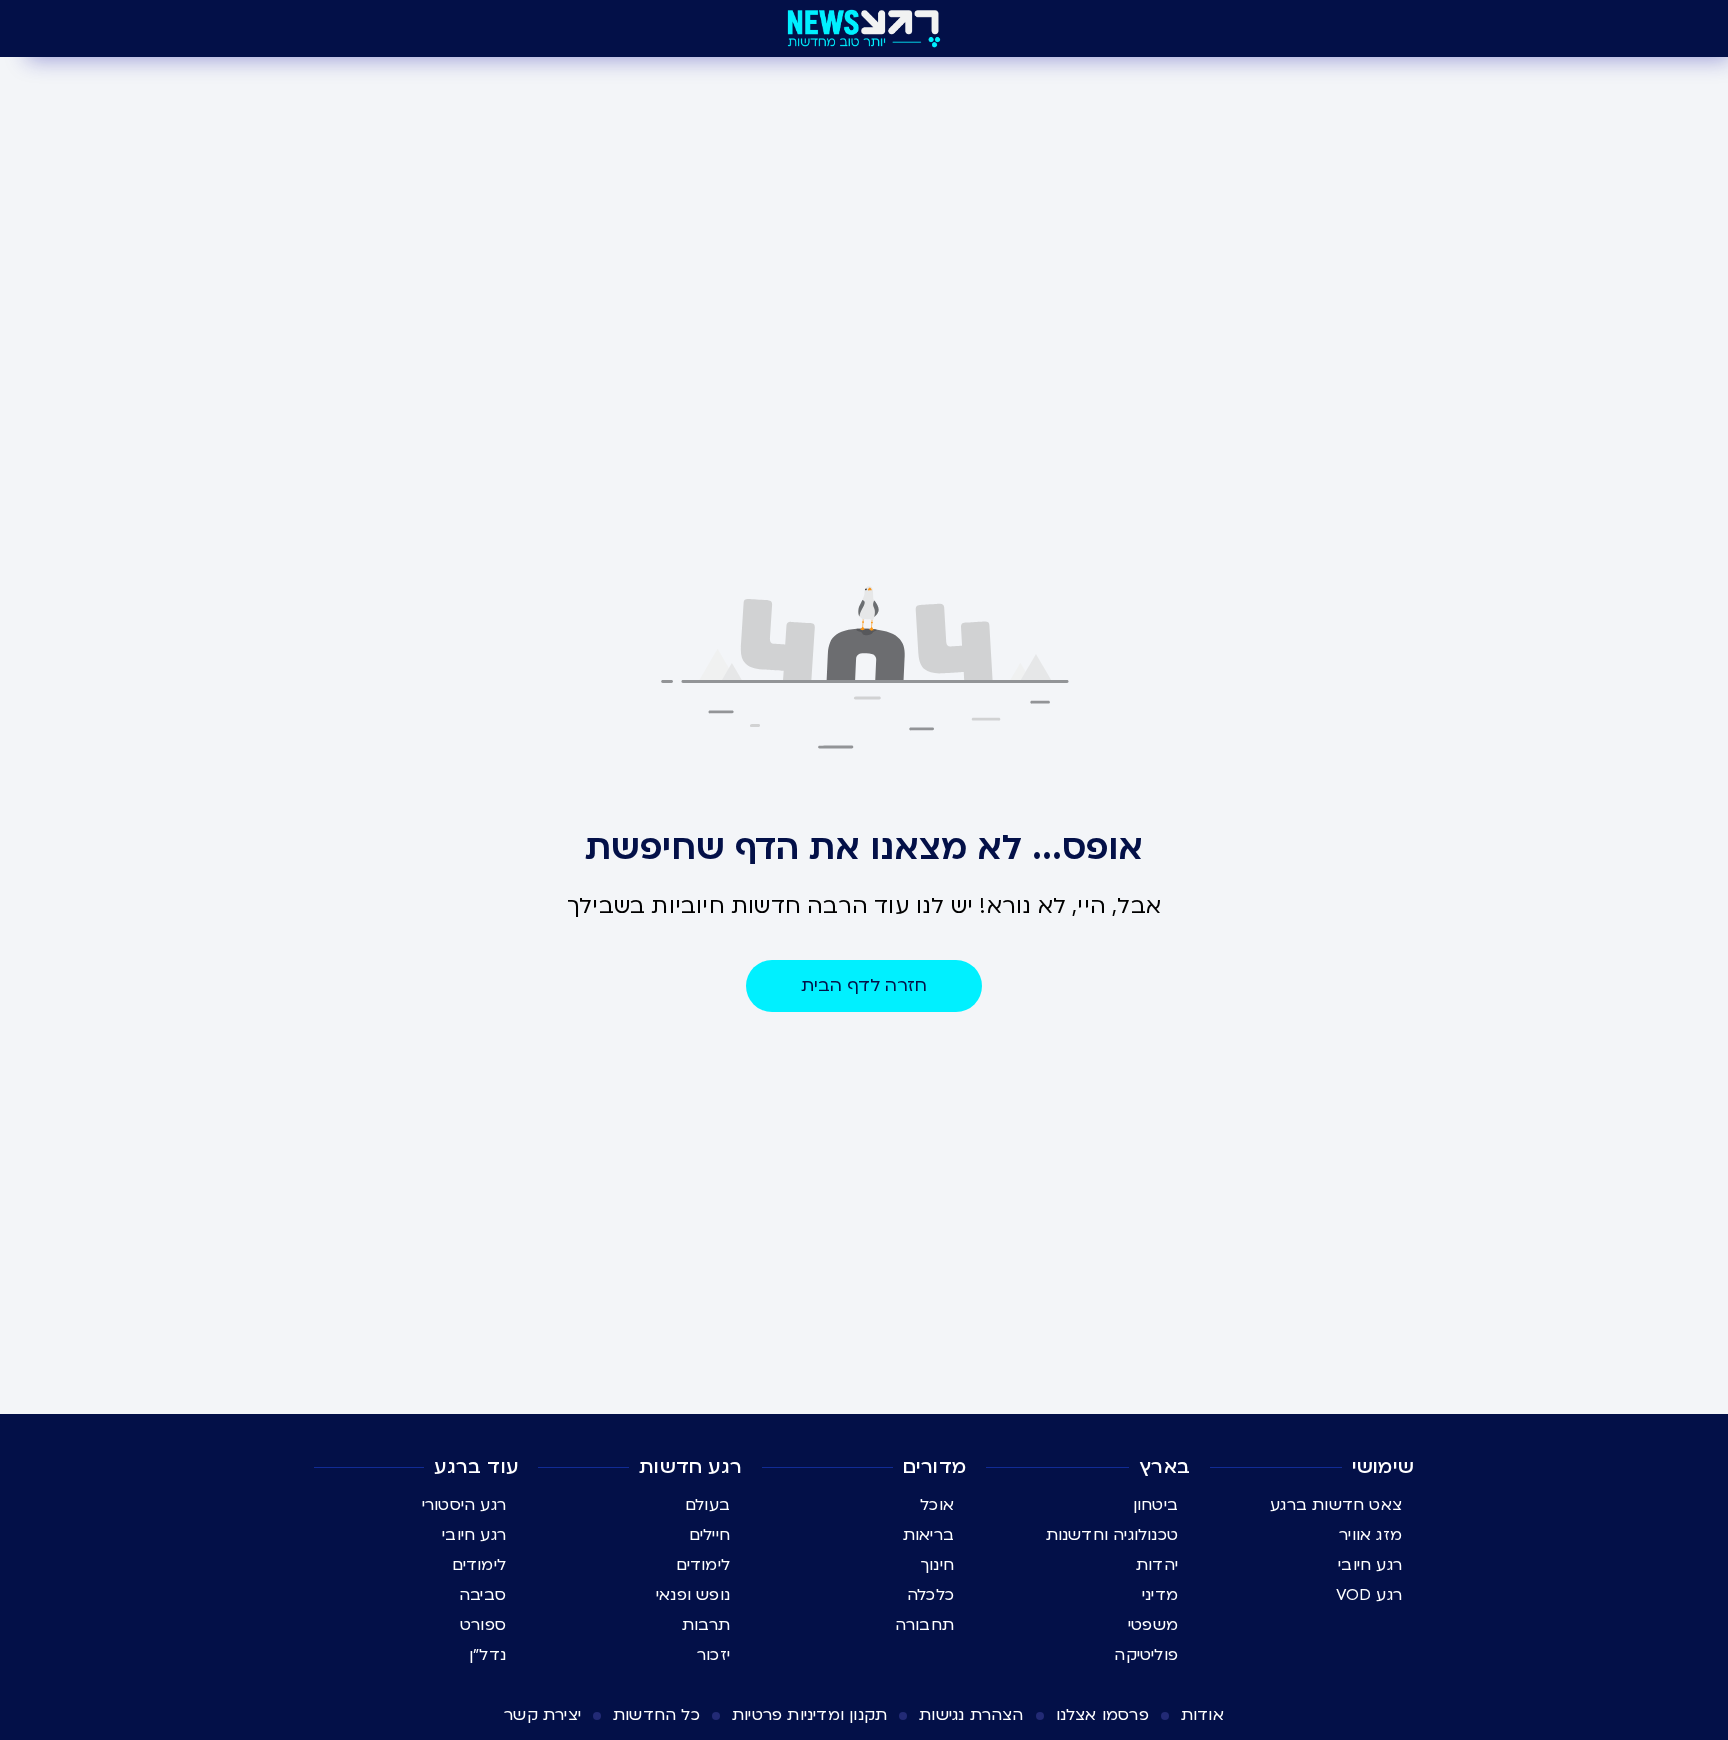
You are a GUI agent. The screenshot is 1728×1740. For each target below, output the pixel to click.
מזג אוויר (1370, 1535)
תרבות (706, 1625)
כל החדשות (656, 1715)
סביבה (482, 1595)
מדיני (1160, 1595)
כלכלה (930, 1595)
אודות (1202, 1715)
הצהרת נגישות (971, 1715)
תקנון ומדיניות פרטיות (809, 1715)
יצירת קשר (542, 1715)
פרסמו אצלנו (1102, 1715)
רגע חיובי (1370, 1565)
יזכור (713, 1655)
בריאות (928, 1535)
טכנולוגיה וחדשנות (1112, 1535)
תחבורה (924, 1625)
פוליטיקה (1146, 1655)
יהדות (1157, 1565)
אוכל (937, 1505)
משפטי (1153, 1625)
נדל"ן (487, 1655)
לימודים (703, 1565)
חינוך (937, 1565)
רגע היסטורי (464, 1505)
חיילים (709, 1535)
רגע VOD (1369, 1595)
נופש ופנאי (693, 1595)
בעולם (707, 1505)
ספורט (483, 1625)
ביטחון (1155, 1505)
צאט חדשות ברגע (1336, 1505)
